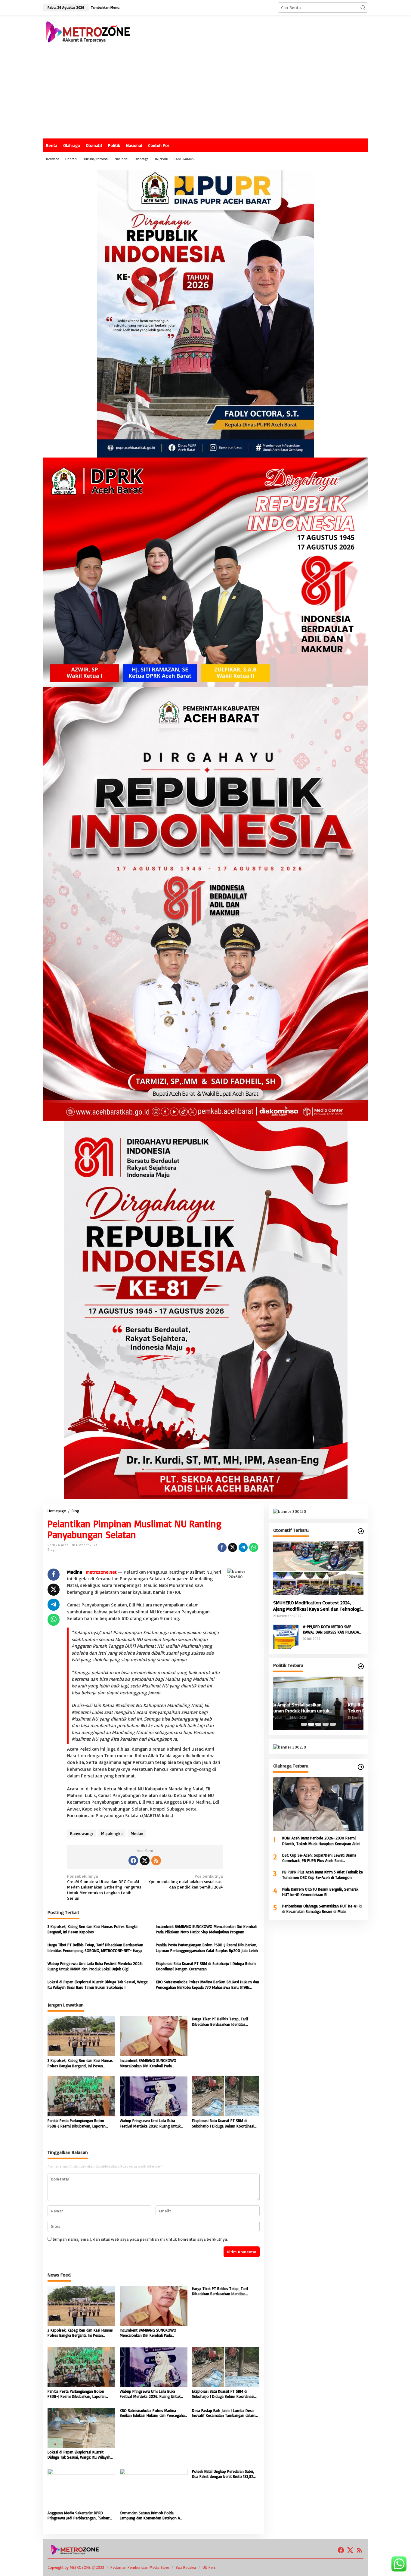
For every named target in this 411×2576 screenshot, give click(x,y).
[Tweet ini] (233, 1547)
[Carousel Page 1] (304, 1724)
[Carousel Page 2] (311, 1724)
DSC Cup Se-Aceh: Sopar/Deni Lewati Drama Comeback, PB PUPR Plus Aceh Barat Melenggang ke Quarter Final (319, 1858)
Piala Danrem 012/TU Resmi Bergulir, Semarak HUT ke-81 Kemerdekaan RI (320, 1892)
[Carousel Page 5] (333, 1724)
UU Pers (209, 2567)
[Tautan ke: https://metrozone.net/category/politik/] (361, 1666)
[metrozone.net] (88, 31)
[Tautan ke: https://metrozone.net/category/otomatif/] (361, 1531)
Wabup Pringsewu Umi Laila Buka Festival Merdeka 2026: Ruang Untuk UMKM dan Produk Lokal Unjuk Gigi (95, 1966)
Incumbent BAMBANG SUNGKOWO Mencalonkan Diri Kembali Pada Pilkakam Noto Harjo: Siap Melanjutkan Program (206, 1929)
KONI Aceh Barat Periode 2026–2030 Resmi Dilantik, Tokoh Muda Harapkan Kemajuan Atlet (321, 1841)
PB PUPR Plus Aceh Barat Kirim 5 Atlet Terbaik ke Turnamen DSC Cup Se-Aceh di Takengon (323, 1875)
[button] (363, 8)
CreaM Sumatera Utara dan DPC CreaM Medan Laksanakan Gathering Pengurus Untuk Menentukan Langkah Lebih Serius (104, 1887)
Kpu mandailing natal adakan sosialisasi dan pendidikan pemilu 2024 (185, 1881)
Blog (51, 1550)
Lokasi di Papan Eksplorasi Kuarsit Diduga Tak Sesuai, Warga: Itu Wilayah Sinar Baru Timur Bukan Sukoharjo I (98, 1985)
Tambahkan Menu (105, 7)
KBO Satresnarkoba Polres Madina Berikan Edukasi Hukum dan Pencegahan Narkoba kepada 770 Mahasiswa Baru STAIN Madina (207, 1985)
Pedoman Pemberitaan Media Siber (140, 2567)
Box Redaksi (186, 2567)
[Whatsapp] (254, 1547)
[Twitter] (145, 1861)
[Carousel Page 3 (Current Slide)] (318, 1724)
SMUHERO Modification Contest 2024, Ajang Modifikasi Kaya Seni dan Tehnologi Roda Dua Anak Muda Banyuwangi (317, 1606)
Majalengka (112, 1833)
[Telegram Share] (243, 1547)
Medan (137, 1833)
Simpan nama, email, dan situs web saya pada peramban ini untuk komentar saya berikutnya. (140, 2239)
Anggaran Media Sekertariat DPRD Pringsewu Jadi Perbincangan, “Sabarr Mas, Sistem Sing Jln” (79, 2515)
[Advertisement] (205, 93)
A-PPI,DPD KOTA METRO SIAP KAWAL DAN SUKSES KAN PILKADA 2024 (331, 1629)
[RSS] (156, 1861)
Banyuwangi (82, 1833)
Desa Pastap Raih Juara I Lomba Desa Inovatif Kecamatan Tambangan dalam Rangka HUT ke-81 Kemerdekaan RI (224, 2413)
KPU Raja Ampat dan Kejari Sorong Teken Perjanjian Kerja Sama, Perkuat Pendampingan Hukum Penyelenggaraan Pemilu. (317, 1708)
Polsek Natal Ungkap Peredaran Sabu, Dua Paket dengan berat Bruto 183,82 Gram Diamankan (223, 2474)
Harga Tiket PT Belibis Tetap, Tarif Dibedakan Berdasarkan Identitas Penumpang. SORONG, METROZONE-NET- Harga (95, 1948)
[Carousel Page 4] (326, 1724)
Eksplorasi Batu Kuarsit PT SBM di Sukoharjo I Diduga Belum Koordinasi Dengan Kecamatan (206, 1966)
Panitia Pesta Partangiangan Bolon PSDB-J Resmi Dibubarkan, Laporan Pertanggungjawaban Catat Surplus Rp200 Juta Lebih (207, 1948)
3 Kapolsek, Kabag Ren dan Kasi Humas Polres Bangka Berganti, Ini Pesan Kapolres (93, 1929)
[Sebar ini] (222, 1547)
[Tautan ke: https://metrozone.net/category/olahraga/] (361, 1767)
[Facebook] (133, 1861)
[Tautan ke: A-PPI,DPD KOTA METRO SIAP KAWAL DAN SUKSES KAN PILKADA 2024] (286, 1636)
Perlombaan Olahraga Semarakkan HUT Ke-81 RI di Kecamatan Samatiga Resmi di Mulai (322, 1909)
